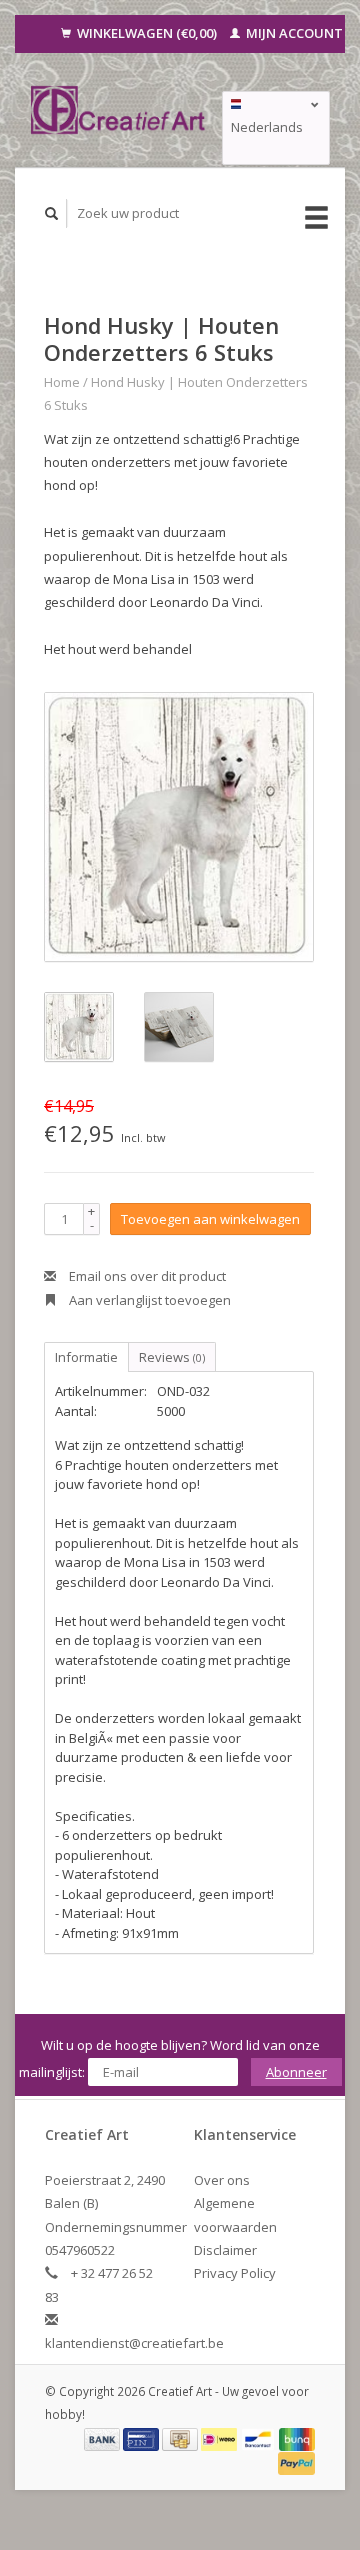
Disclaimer (225, 2250)
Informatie (86, 1357)
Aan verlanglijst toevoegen (148, 1300)
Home (62, 382)
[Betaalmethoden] (104, 2438)
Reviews (172, 1357)
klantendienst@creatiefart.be (134, 2343)
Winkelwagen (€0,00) (147, 33)
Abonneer (296, 2072)
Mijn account (293, 33)
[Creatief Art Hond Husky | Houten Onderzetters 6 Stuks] (179, 827)
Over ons (222, 2180)
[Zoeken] (52, 213)
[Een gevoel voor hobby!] (118, 109)
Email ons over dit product (146, 1276)
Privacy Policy (235, 2273)
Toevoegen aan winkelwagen (210, 1219)
